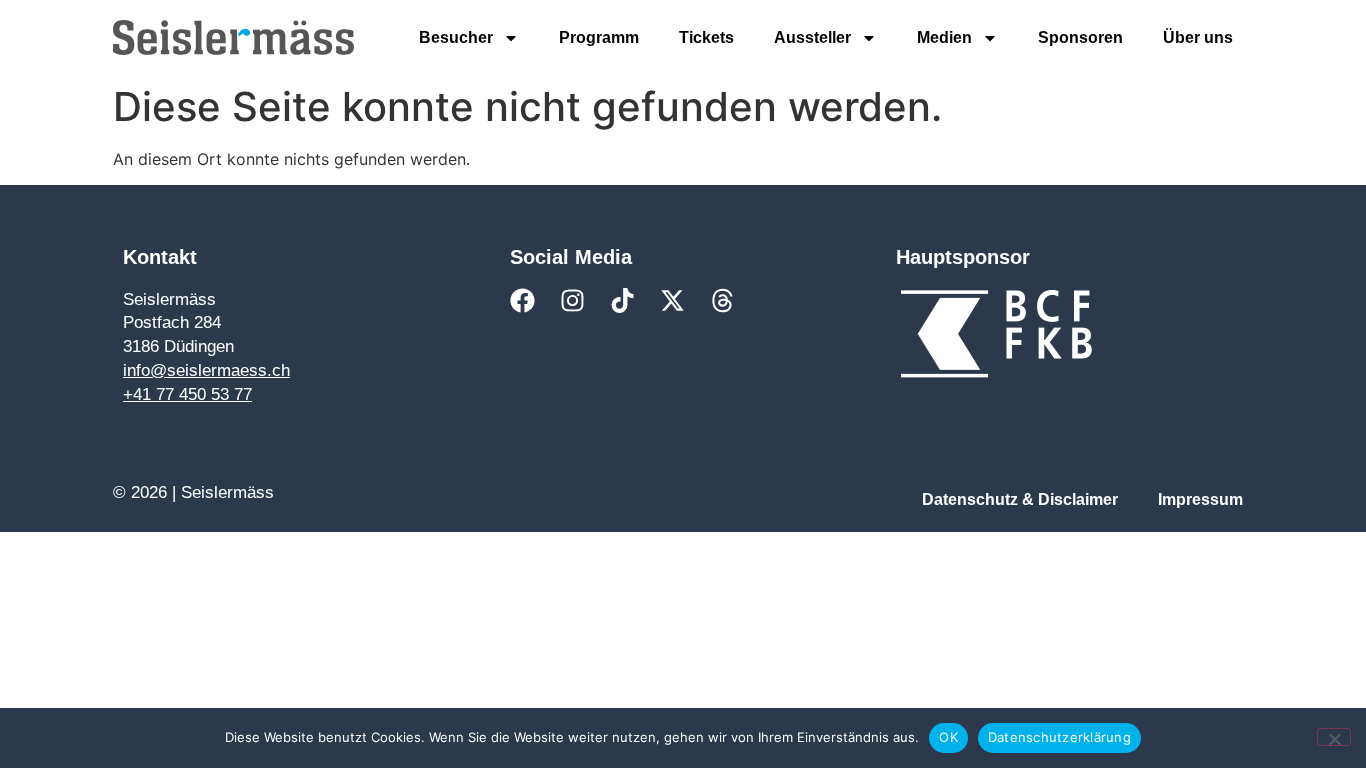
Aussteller (812, 37)
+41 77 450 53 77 (187, 394)
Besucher (456, 37)
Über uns (1198, 37)
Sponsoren (1080, 37)
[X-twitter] (672, 300)
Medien (944, 37)
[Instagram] (572, 300)
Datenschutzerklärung (1059, 737)
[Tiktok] (622, 300)
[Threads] (722, 300)
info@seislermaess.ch (206, 370)
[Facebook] (522, 300)
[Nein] (1334, 737)
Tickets (706, 37)
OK (948, 737)
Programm (599, 37)
